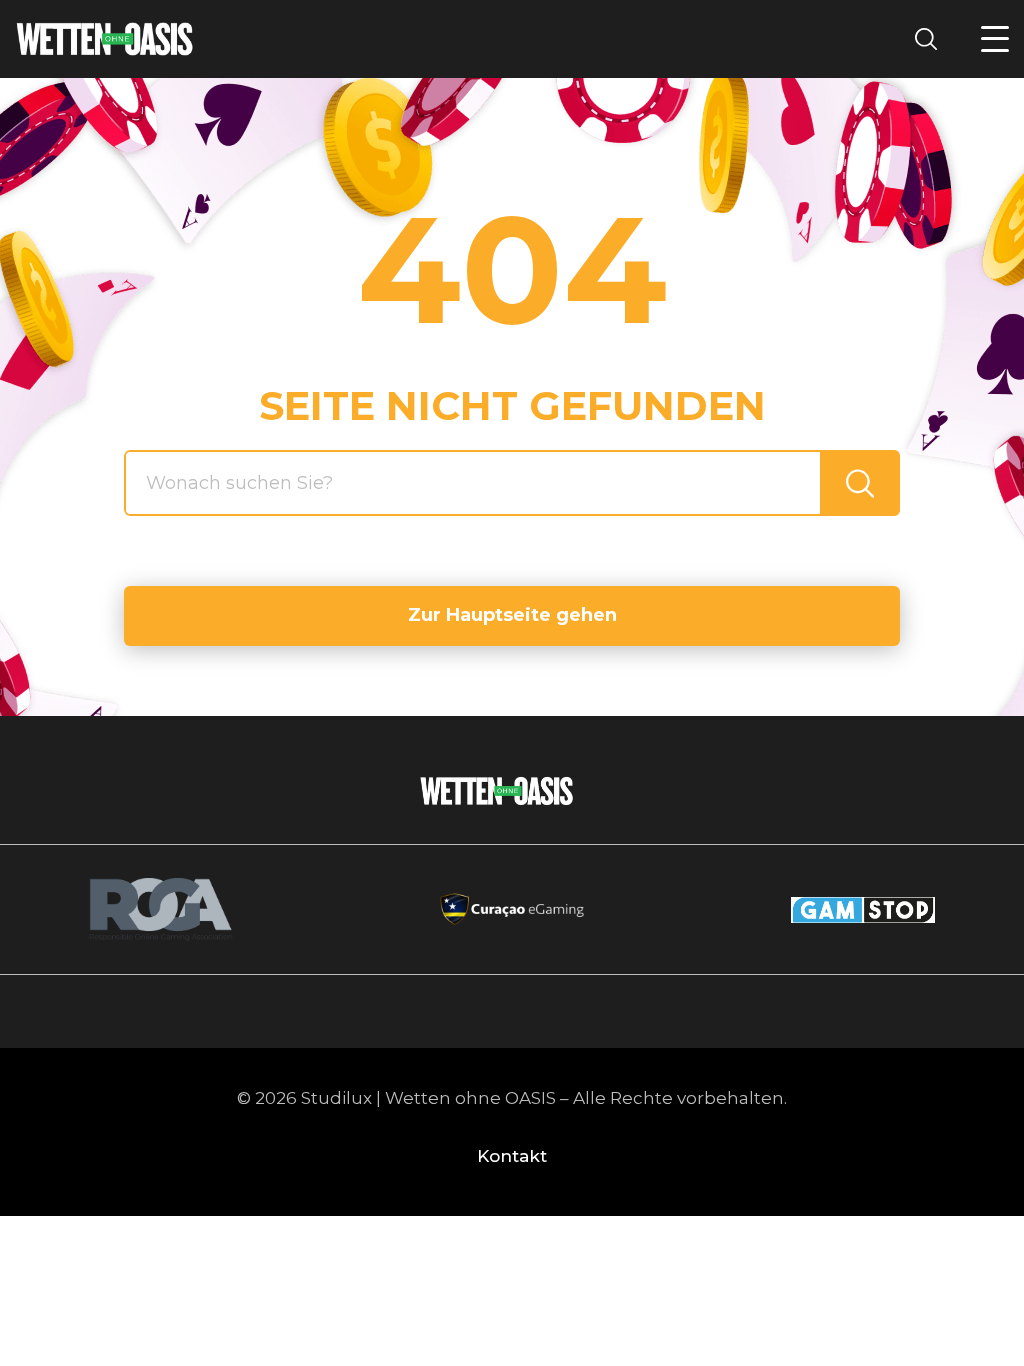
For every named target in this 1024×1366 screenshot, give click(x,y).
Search (932, 38)
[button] (995, 39)
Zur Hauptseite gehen (512, 615)
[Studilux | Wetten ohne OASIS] (105, 39)
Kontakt (512, 1156)
